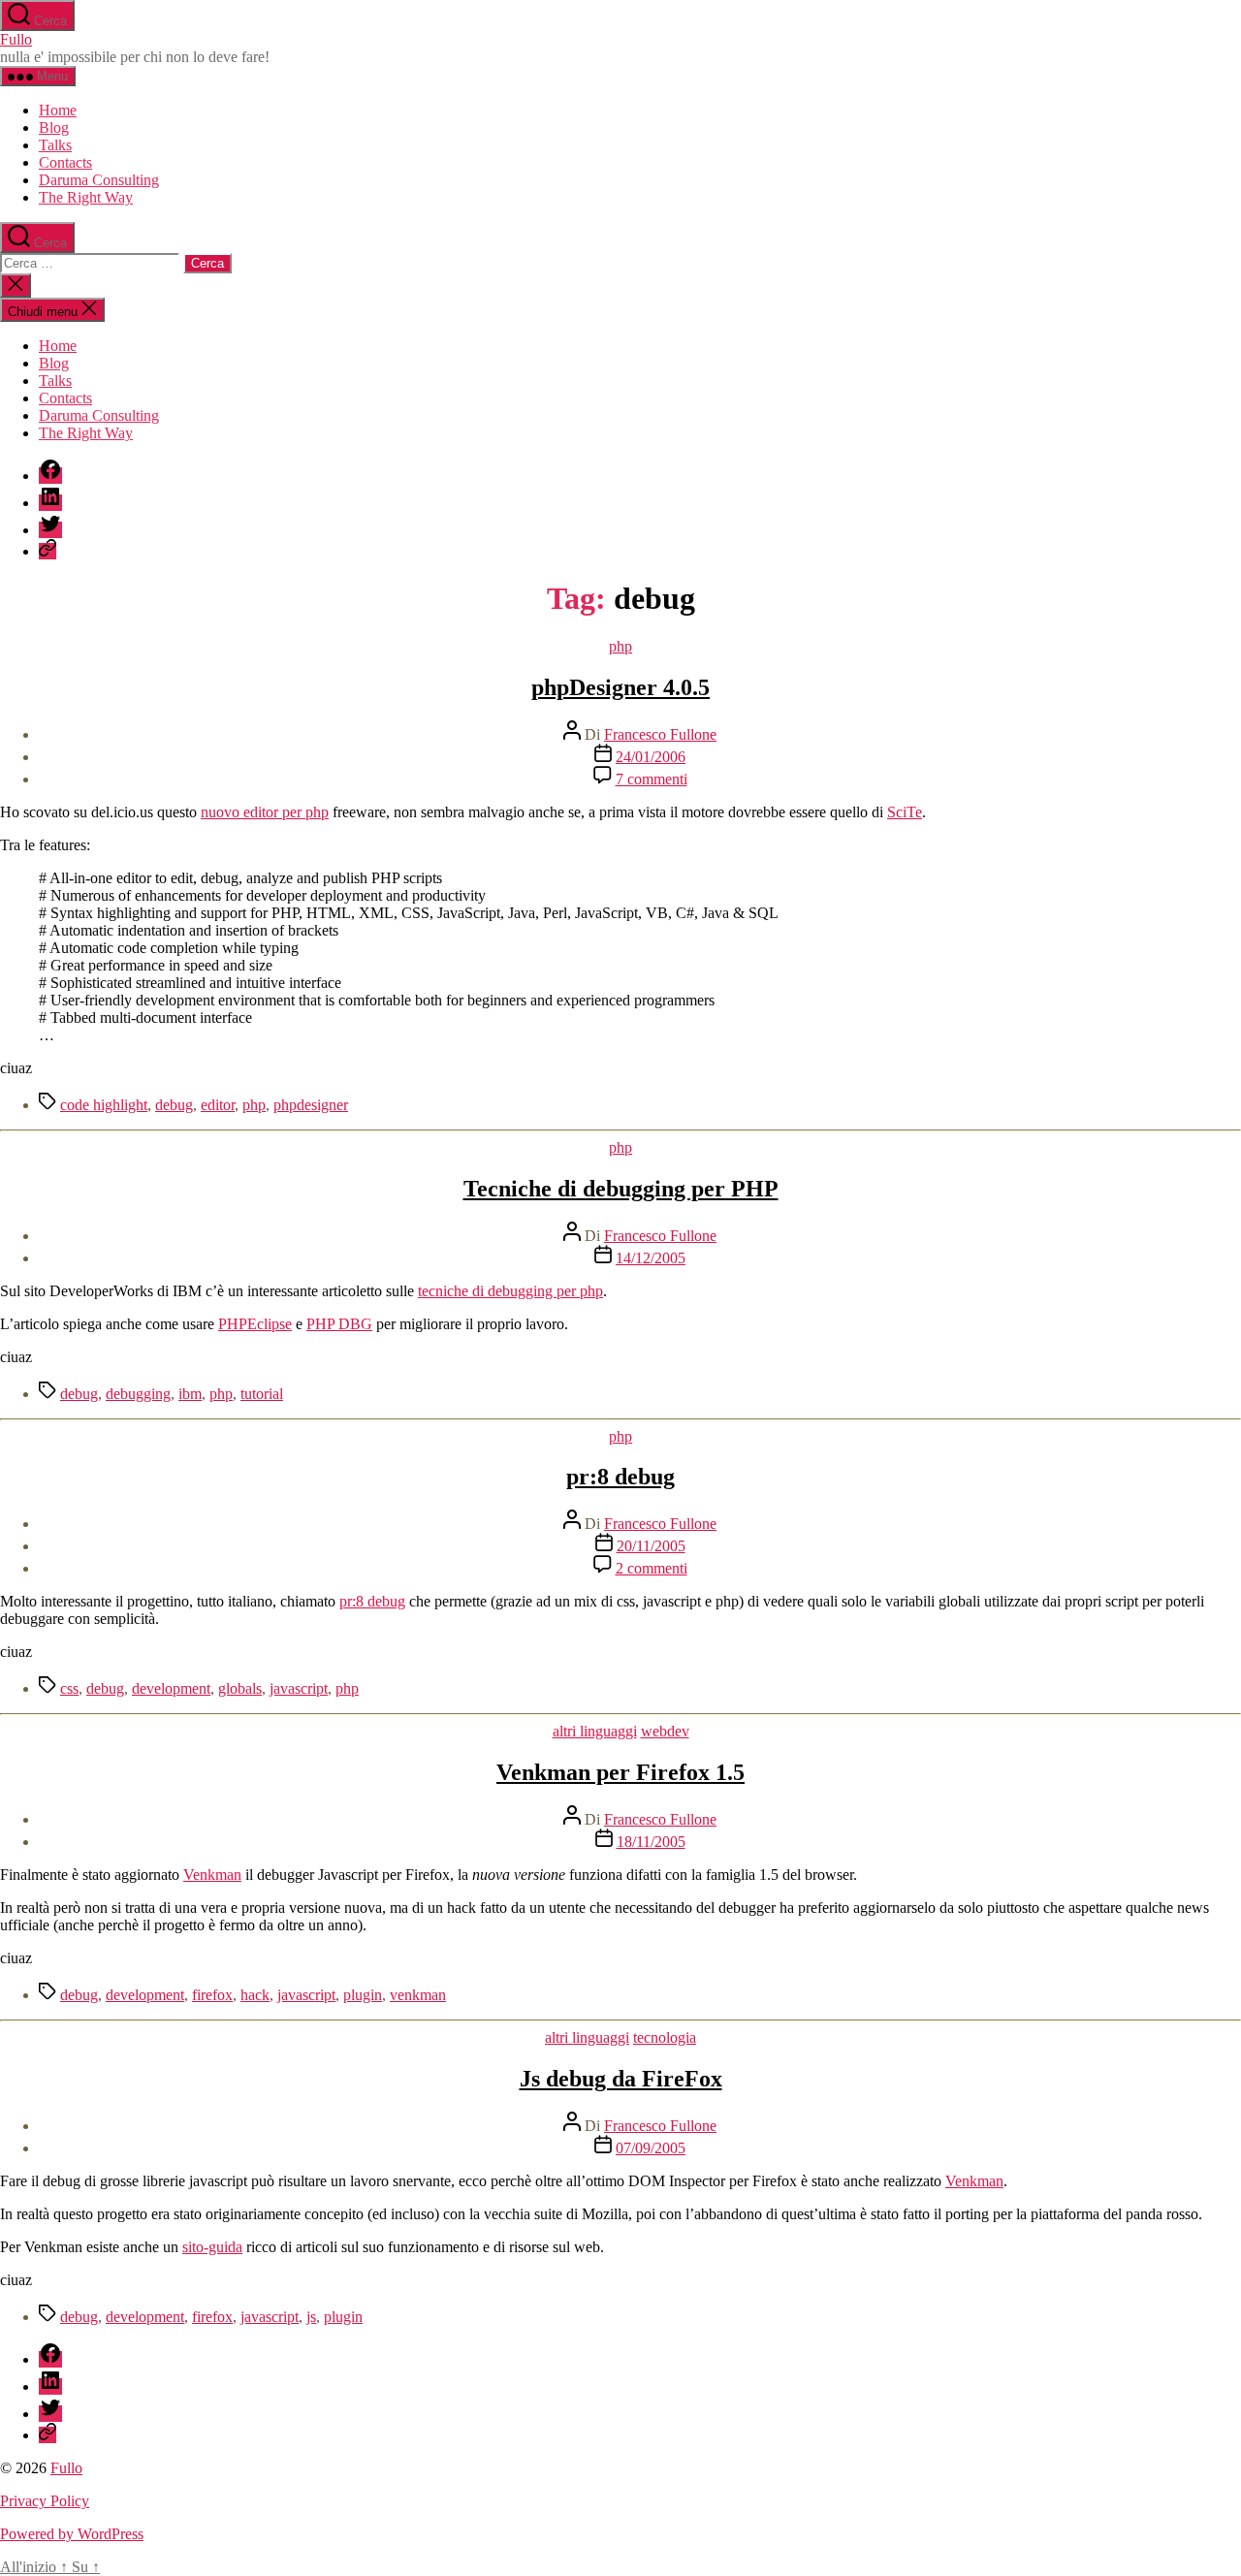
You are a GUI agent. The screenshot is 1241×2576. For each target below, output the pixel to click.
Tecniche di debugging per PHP (621, 1189)
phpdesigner (311, 1105)
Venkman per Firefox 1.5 (620, 1772)
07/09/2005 (651, 2148)
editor (218, 1105)
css (69, 1688)
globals (240, 1688)
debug (174, 1105)
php (620, 646)
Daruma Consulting (99, 180)
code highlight (104, 1105)
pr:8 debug (620, 1477)
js (311, 2317)
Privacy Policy (45, 2501)
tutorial (262, 1394)
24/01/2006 (651, 757)
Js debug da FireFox (621, 2079)
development (171, 1688)
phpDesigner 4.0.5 (620, 687)
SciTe (905, 812)
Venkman (212, 1875)
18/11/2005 (651, 1842)
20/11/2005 (651, 1546)
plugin (363, 1995)
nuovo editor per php (265, 812)
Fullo (16, 39)
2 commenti (652, 1568)
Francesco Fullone (660, 734)
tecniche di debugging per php (510, 1291)
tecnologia (665, 2037)
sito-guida (212, 2247)
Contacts (65, 162)
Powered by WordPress (72, 2534)
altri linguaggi (595, 1731)
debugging (138, 1394)
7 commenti (652, 779)
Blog (54, 127)
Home (58, 110)
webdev (665, 1731)
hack (255, 1995)
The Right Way (86, 197)
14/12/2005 (651, 1258)
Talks (55, 145)
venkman (418, 1995)
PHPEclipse (255, 1324)
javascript (299, 1688)
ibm (190, 1394)
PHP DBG (339, 1324)
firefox (212, 1995)
